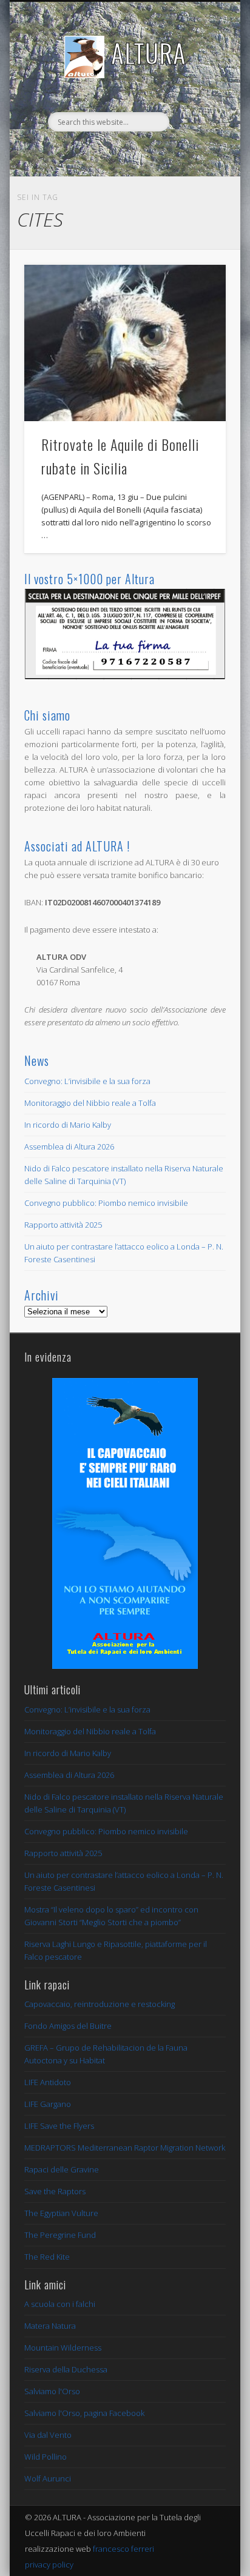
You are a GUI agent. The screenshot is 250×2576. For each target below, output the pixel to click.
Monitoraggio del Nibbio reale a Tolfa (90, 1103)
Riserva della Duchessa (66, 2369)
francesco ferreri (123, 2549)
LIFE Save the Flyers (59, 2126)
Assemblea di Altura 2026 (69, 1147)
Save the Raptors (55, 2191)
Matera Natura (50, 2326)
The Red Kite (47, 2257)
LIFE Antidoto (48, 2082)
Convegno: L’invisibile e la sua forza (87, 1081)
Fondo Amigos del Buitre (68, 2026)
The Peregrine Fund (60, 2235)
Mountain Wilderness (63, 2348)
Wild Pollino (46, 2457)
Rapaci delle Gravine (62, 2169)
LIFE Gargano (48, 2104)
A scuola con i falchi (60, 2304)
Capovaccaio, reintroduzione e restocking (100, 2004)
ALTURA (149, 53)
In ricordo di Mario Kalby (68, 1125)
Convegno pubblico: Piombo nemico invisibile (106, 1203)
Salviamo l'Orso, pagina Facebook (84, 2413)
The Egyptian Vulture (61, 2213)
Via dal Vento (48, 2435)
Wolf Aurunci (48, 2478)
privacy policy (49, 2564)
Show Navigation (196, 108)
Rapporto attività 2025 (63, 1225)
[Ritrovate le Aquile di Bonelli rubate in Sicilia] (125, 343)
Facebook (123, 152)
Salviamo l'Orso (52, 2391)
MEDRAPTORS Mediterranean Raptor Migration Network (125, 2148)
